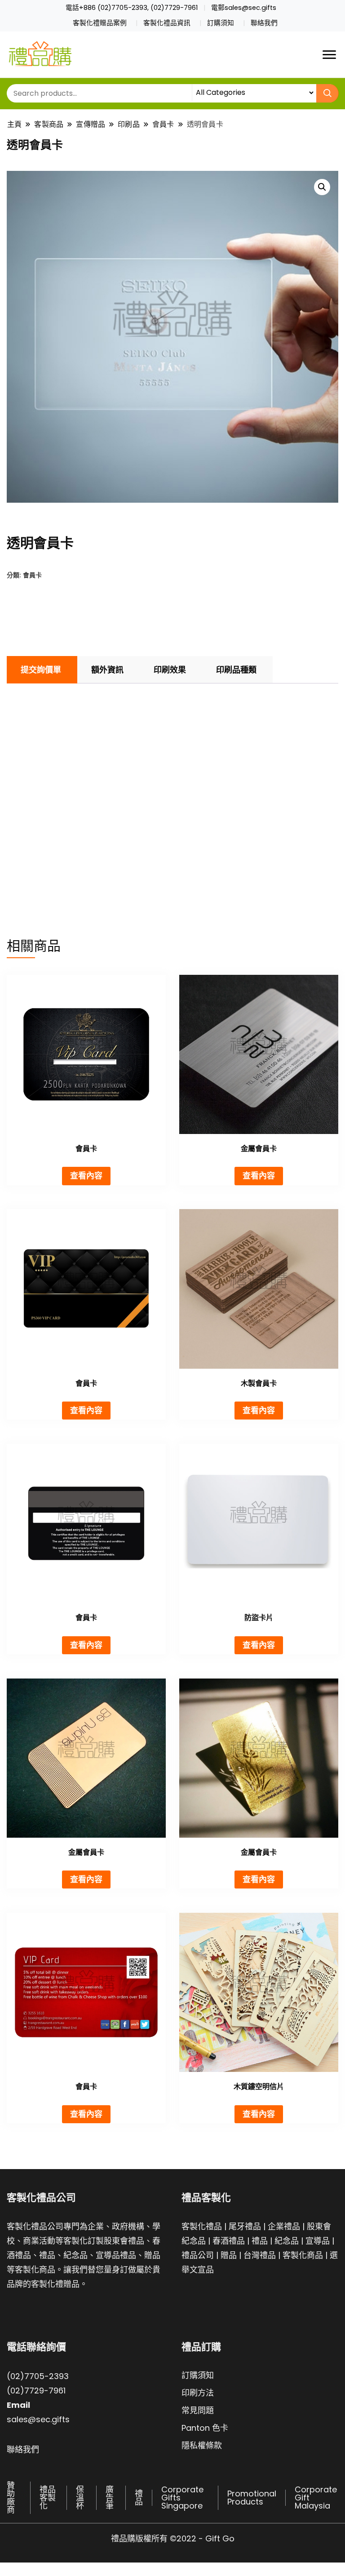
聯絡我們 (264, 23)
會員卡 (32, 575)
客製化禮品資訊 (167, 23)
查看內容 (86, 1176)
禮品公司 (198, 2255)
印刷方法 (198, 2393)
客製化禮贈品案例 (100, 23)
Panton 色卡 (205, 2428)
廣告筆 (110, 2498)
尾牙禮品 (245, 2226)
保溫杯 (80, 2498)
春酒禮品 (229, 2241)
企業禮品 (284, 2226)
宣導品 (318, 2241)
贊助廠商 (11, 2498)
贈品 (229, 2255)
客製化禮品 (202, 2226)
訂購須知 (221, 23)
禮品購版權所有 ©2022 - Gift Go (173, 2538)
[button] (322, 187)
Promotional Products (252, 2498)
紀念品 (287, 2241)
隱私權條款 (202, 2445)
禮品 (260, 2241)
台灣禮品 (260, 2255)
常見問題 (198, 2410)
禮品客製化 (48, 2498)
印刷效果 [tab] (170, 670)
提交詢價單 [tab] (41, 670)
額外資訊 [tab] (107, 670)
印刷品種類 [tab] (236, 670)
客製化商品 (303, 2255)
